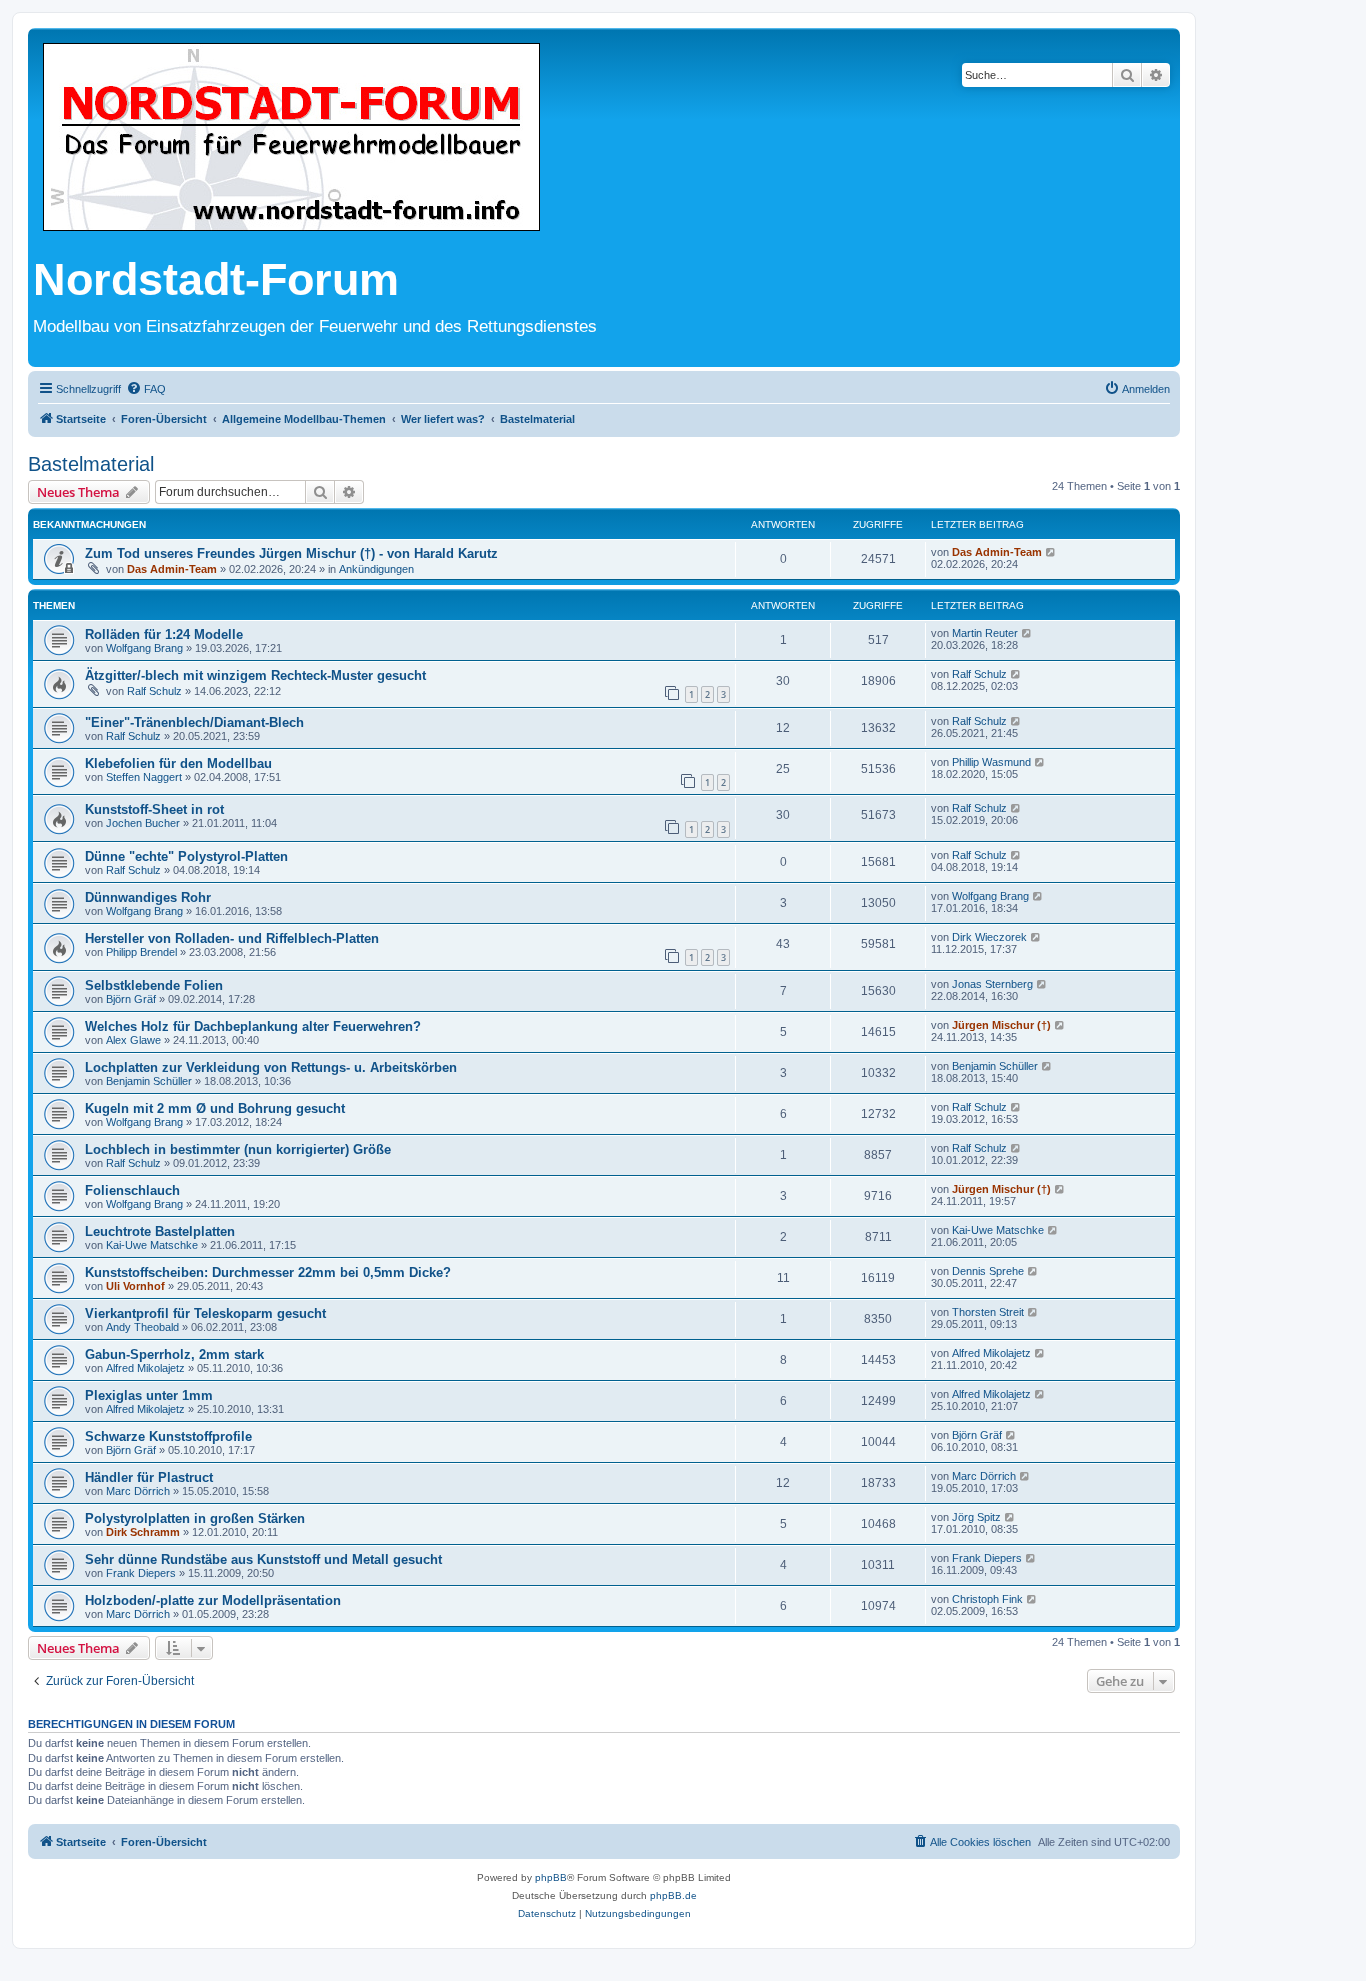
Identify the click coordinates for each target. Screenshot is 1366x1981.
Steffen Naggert (144, 777)
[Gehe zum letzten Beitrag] (1051, 552)
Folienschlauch (132, 1190)
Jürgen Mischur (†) (1001, 1025)
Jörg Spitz (976, 1517)
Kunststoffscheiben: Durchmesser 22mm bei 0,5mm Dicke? (268, 1272)
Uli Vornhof (135, 1286)
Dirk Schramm (143, 1532)
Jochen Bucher (143, 823)
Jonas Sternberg (992, 984)
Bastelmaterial (91, 464)
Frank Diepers (141, 1573)
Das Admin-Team (172, 569)
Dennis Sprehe (988, 1271)
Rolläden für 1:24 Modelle (164, 634)
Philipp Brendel (141, 952)
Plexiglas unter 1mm (149, 1395)
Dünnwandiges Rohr (148, 897)
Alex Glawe (133, 1040)
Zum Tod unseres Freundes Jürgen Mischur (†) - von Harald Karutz (291, 553)
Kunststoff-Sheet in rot (154, 809)
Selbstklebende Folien (154, 985)
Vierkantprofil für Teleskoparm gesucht (205, 1313)
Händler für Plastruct (149, 1477)
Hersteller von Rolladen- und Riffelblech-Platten (232, 938)
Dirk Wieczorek (989, 937)
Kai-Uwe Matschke (152, 1245)
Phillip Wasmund (991, 762)
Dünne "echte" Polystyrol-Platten (186, 856)
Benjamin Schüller (149, 1081)
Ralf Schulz (154, 691)
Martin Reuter (985, 633)
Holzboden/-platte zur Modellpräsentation (213, 1600)
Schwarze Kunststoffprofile (168, 1436)
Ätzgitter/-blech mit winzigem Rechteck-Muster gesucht (255, 675)
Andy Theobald (142, 1327)
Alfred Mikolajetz (145, 1368)
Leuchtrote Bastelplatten (160, 1231)
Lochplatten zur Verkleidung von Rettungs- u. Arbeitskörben (271, 1067)
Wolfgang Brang (144, 648)
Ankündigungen (376, 569)
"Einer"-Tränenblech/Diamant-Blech (194, 722)
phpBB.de (673, 1895)
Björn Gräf (131, 999)
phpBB (551, 1877)
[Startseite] (291, 138)
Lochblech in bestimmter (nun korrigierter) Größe (238, 1149)
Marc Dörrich (138, 1491)
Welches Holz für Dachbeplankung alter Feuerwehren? (253, 1026)
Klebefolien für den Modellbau (178, 763)
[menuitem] (146, 389)
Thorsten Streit (988, 1312)
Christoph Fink (987, 1599)
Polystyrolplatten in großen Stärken (195, 1518)
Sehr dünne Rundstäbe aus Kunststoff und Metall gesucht (263, 1559)
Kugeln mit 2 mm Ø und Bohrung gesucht (215, 1108)
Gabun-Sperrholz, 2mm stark (174, 1354)
